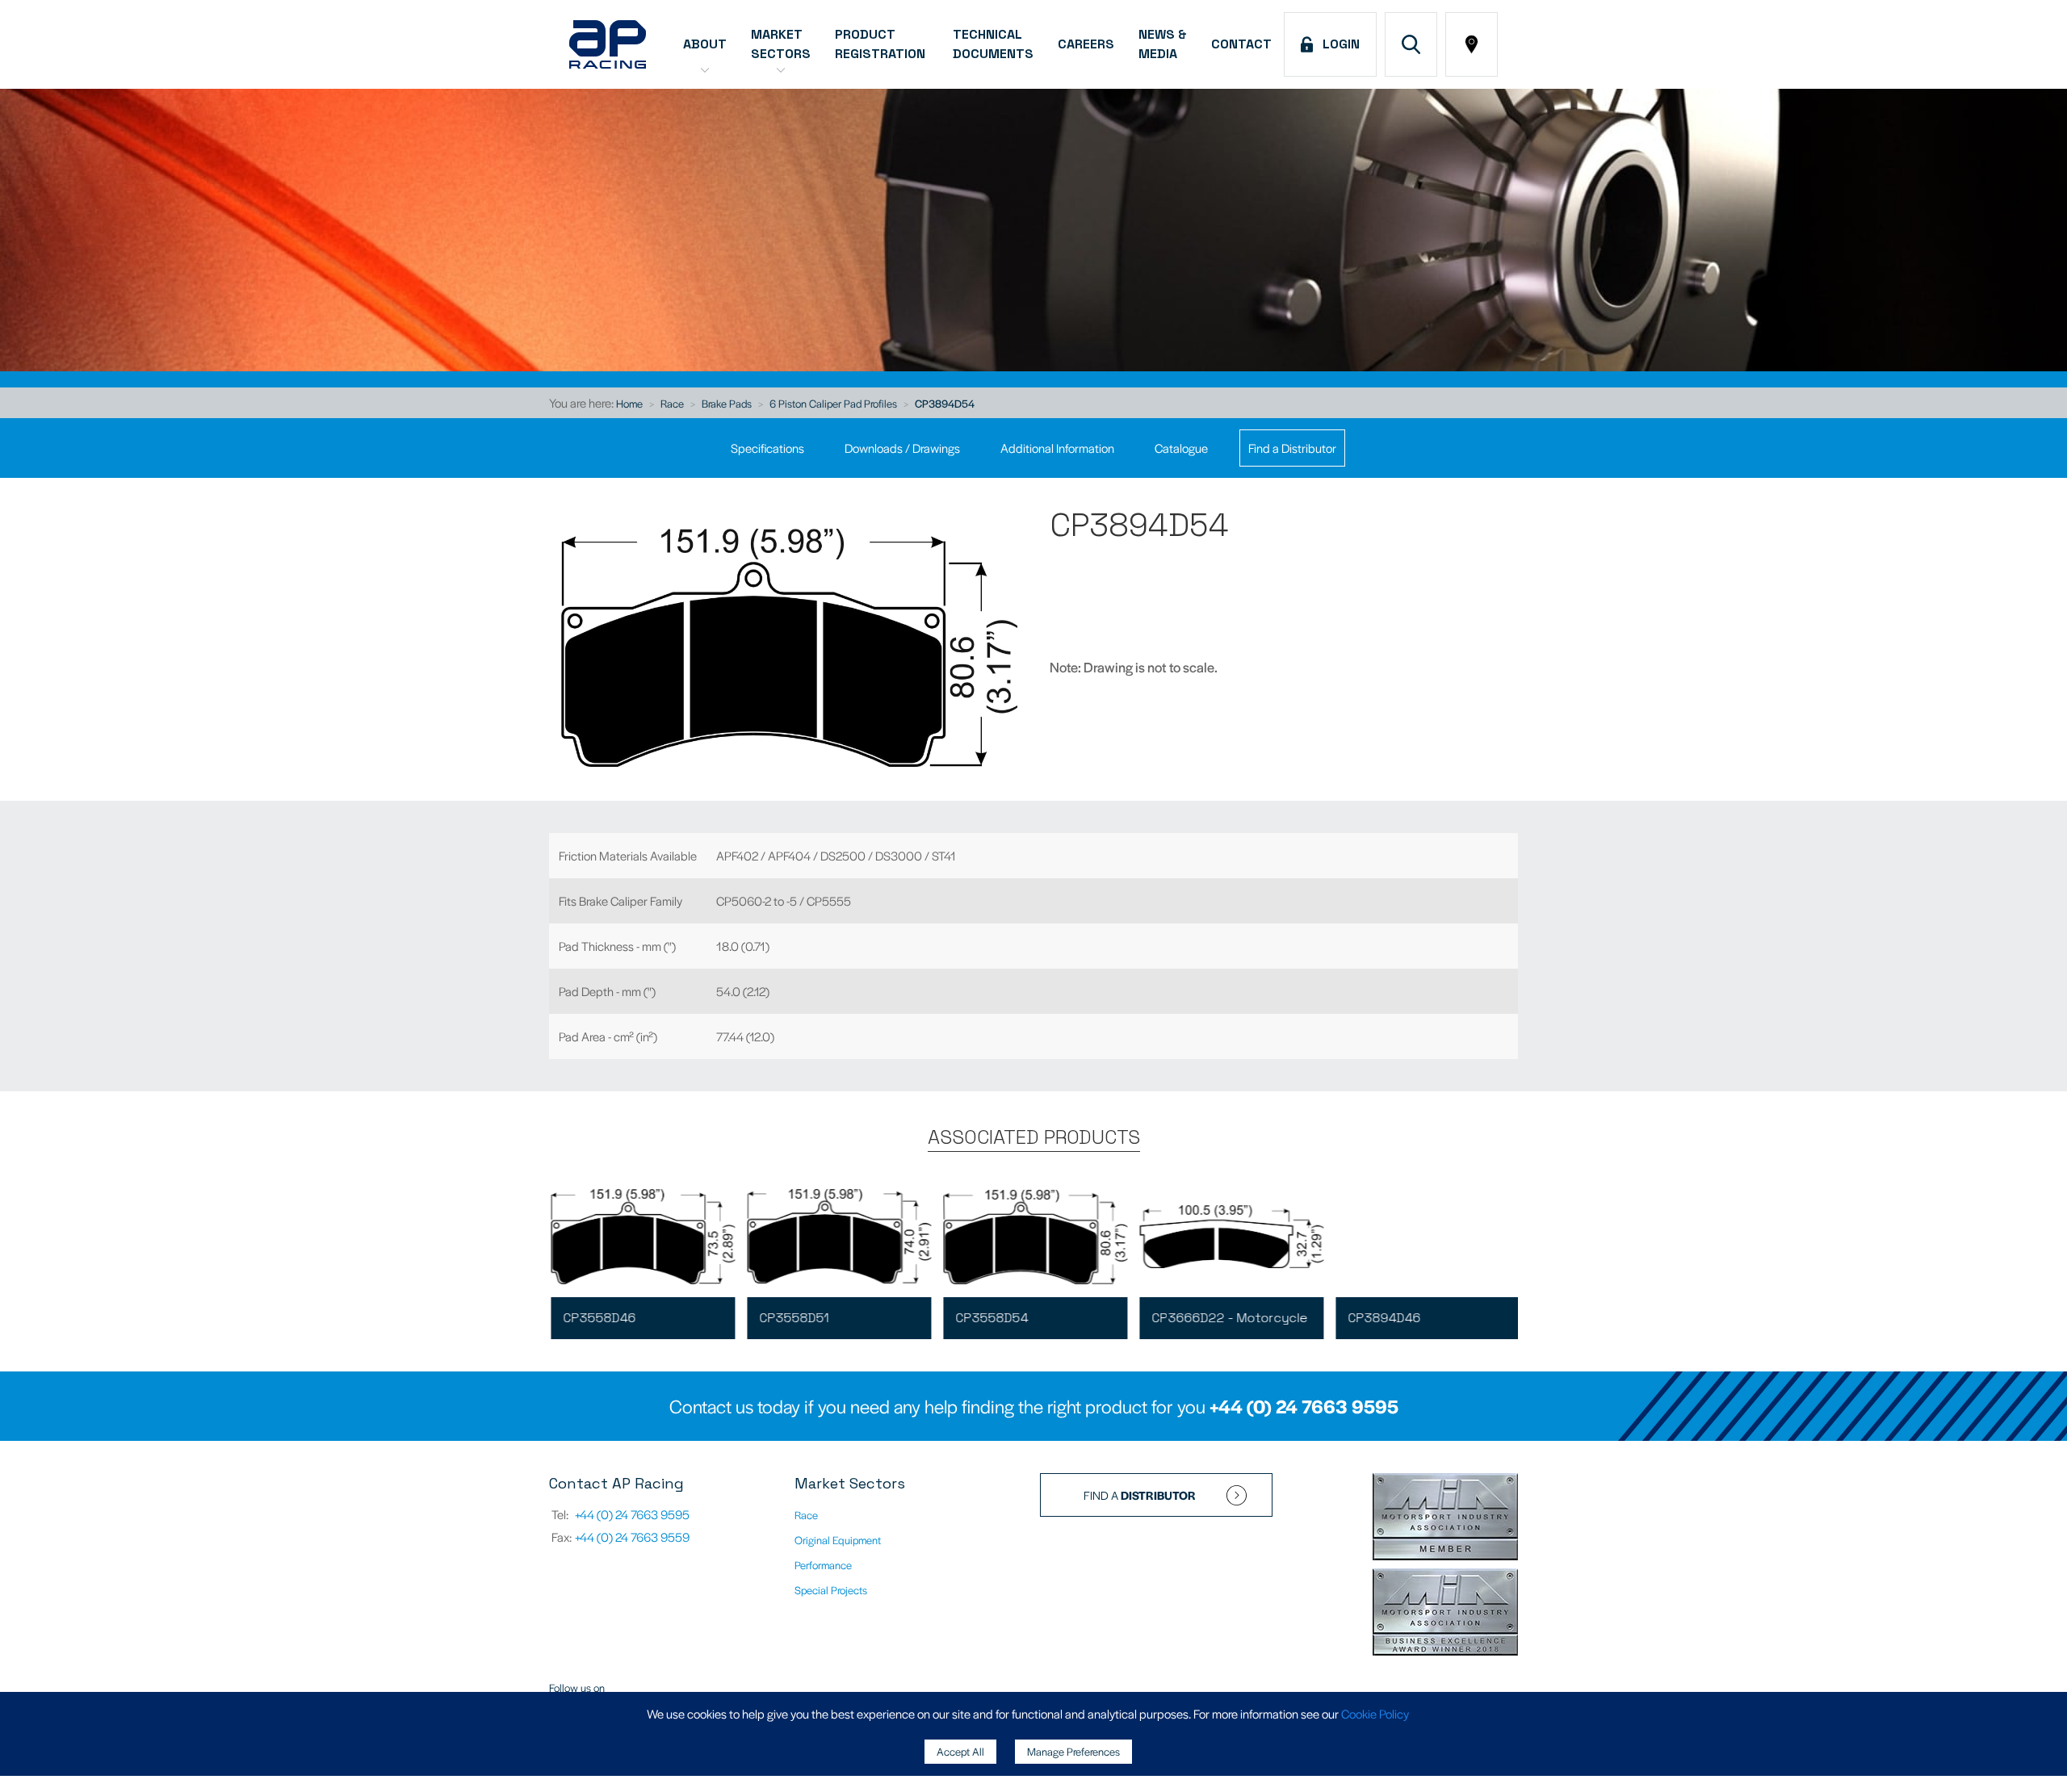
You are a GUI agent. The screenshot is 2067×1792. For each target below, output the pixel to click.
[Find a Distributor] (1472, 44)
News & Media (1163, 44)
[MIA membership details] (1445, 1518)
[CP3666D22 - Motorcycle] (1230, 1237)
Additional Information (1057, 448)
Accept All (960, 1751)
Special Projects (831, 1590)
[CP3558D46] (641, 1237)
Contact (1241, 44)
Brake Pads (727, 403)
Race (672, 403)
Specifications (767, 448)
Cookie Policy (1375, 1713)
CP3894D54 (945, 403)
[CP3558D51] (837, 1237)
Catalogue (1181, 448)
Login (1338, 44)
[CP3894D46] (1426, 1237)
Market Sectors (781, 44)
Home (629, 403)
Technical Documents (993, 44)
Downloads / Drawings (902, 448)
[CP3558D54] (1033, 1237)
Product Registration (882, 44)
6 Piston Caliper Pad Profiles (833, 403)
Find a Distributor (1292, 448)
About (705, 44)
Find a (1140, 1495)
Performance (823, 1565)
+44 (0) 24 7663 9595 (1304, 1406)
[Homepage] (608, 44)
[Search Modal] (1411, 44)
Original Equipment (838, 1540)
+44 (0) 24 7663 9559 (632, 1537)
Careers (1086, 44)
